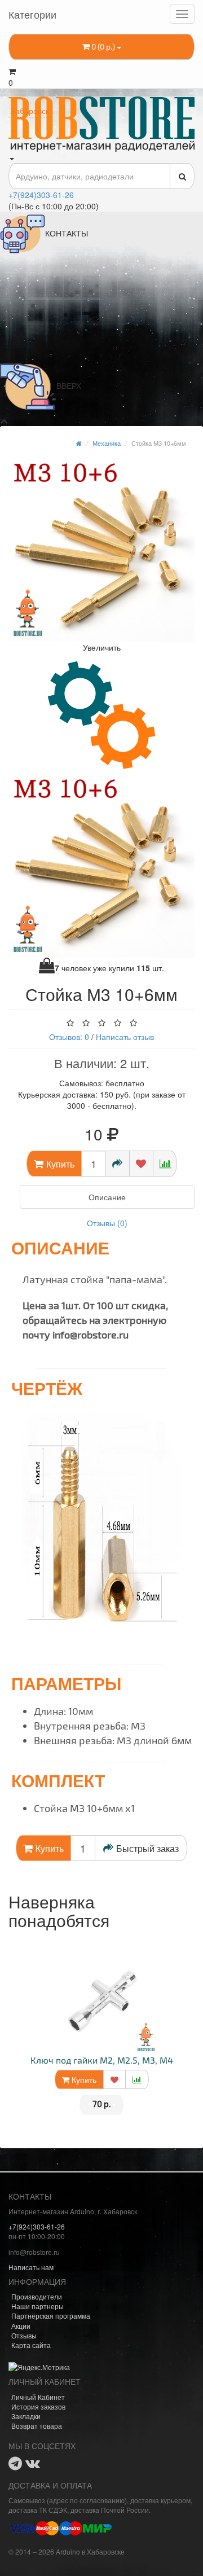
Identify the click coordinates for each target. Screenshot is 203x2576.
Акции (21, 2326)
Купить (83, 2079)
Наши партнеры (37, 2306)
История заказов (38, 2406)
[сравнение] (165, 1164)
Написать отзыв (125, 1037)
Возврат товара (37, 2426)
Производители (37, 2296)
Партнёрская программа (51, 2316)
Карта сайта (31, 2345)
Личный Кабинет (38, 2397)
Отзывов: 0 (69, 1037)
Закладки (26, 2416)
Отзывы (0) (107, 1223)
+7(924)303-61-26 (41, 195)
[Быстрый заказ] (118, 1164)
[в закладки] (141, 1164)
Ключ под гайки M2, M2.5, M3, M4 (102, 2060)
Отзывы (24, 2335)
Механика (107, 443)
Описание (107, 1197)
